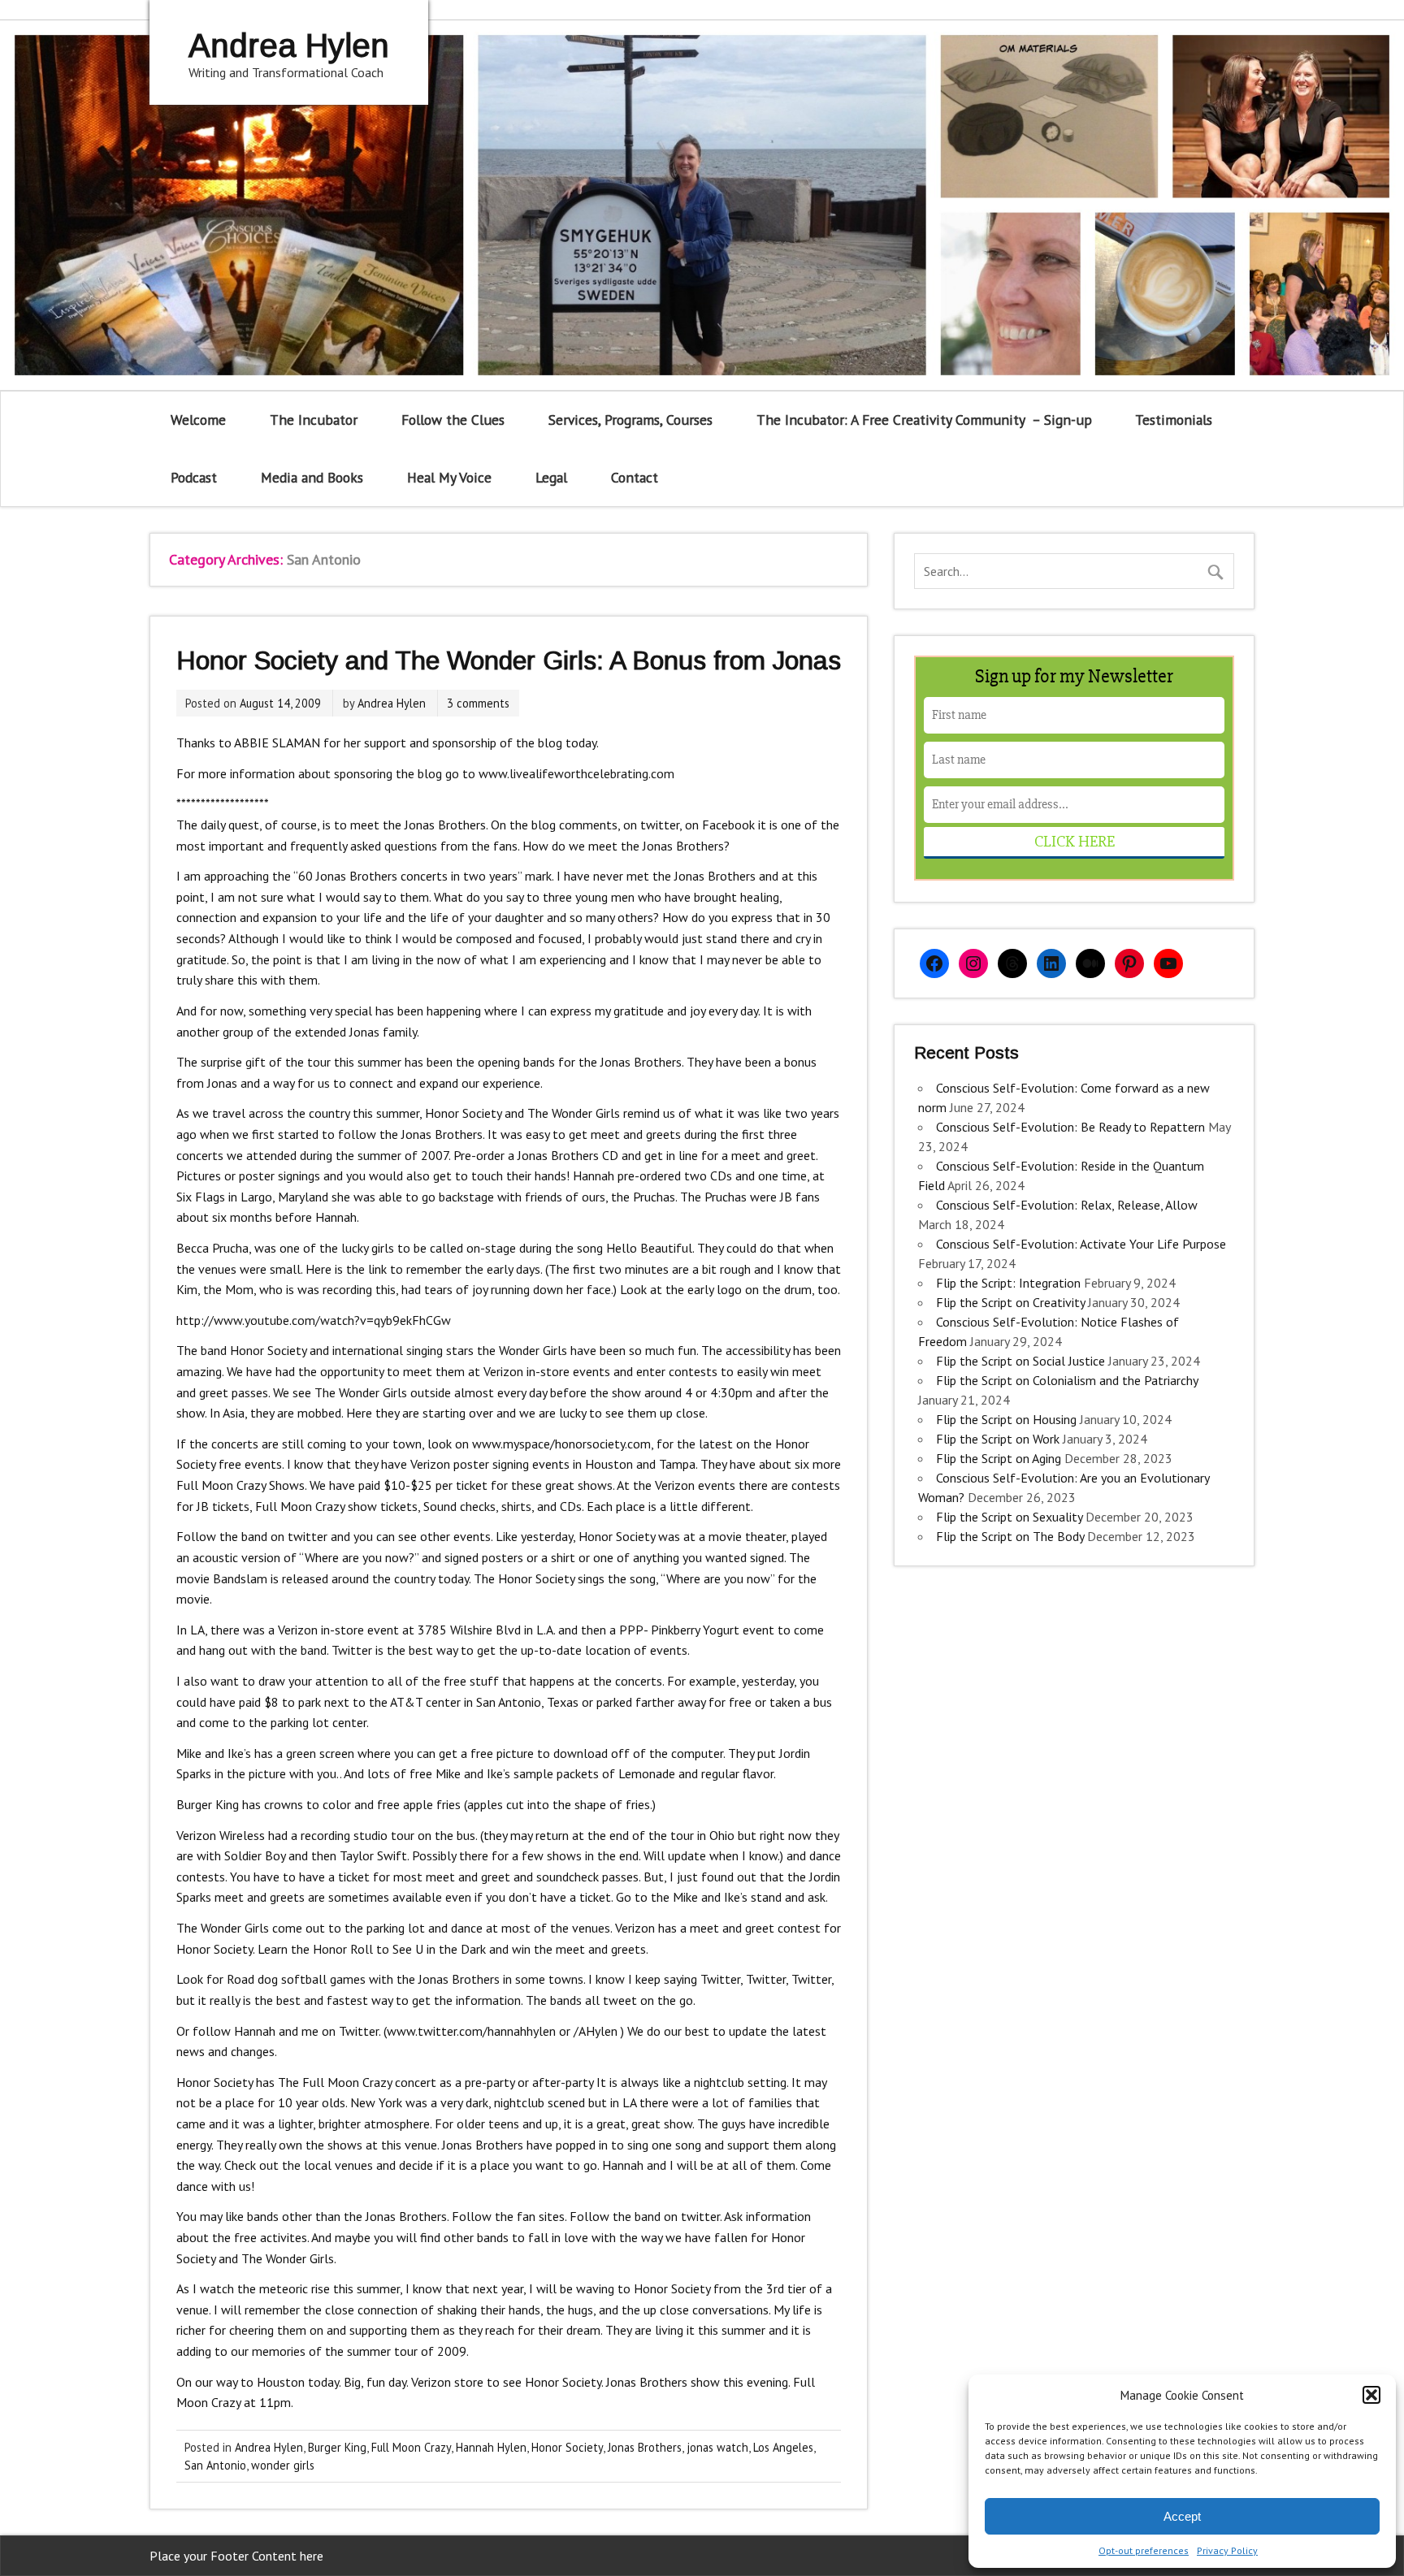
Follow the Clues (453, 420)
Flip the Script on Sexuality (1009, 1517)
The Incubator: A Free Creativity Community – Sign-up (924, 420)
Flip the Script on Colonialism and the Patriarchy (1067, 1380)
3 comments (478, 703)
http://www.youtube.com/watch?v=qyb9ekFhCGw (314, 1320)
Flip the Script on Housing (1006, 1419)
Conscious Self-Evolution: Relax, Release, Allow (1067, 1205)
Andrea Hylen (392, 703)
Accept (1182, 2516)
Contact (635, 477)
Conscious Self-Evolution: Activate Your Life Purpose (1081, 1244)
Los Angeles (783, 2447)
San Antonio (215, 2465)
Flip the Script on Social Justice (1020, 1361)
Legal (551, 477)
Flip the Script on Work (998, 1439)
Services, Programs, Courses (630, 420)
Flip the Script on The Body (1010, 1536)
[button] (1371, 2395)
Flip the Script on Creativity (1010, 1302)
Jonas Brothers (645, 2447)
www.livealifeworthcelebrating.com (576, 773)
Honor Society (567, 2447)
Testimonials (1174, 420)
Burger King (337, 2447)
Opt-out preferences (1144, 2550)
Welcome (198, 420)
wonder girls (283, 2465)
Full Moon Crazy (411, 2447)
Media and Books (312, 477)
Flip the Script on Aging (999, 1458)
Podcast (194, 477)
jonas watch (717, 2447)
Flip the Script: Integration (1008, 1283)
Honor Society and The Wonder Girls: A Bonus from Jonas (509, 660)
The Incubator (314, 420)
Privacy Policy (1227, 2550)
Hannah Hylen (491, 2447)
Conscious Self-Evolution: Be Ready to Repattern (1070, 1127)
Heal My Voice (449, 477)
